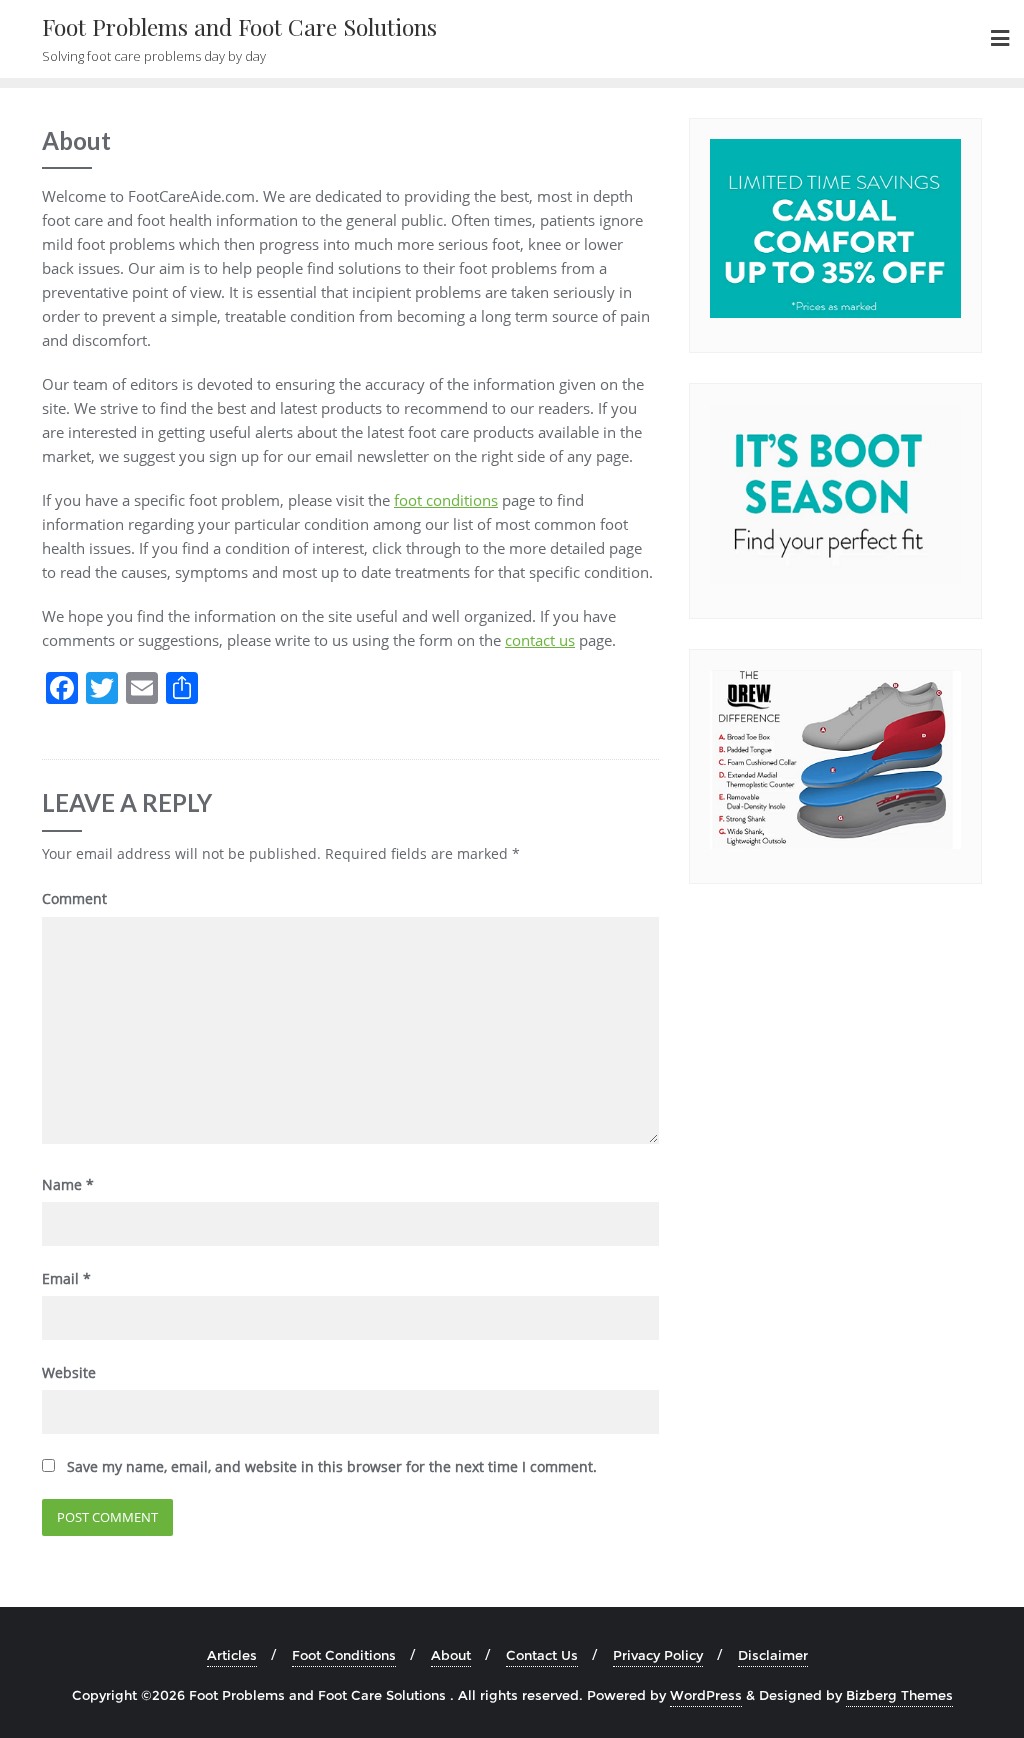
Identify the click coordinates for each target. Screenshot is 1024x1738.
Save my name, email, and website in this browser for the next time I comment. (332, 1466)
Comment (74, 898)
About (451, 1655)
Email (66, 1278)
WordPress (706, 1695)
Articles (232, 1655)
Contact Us (542, 1655)
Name (68, 1184)
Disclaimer (773, 1655)
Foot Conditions (344, 1655)
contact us (540, 640)
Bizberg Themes (899, 1695)
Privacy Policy (658, 1655)
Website (69, 1372)
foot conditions (446, 500)
